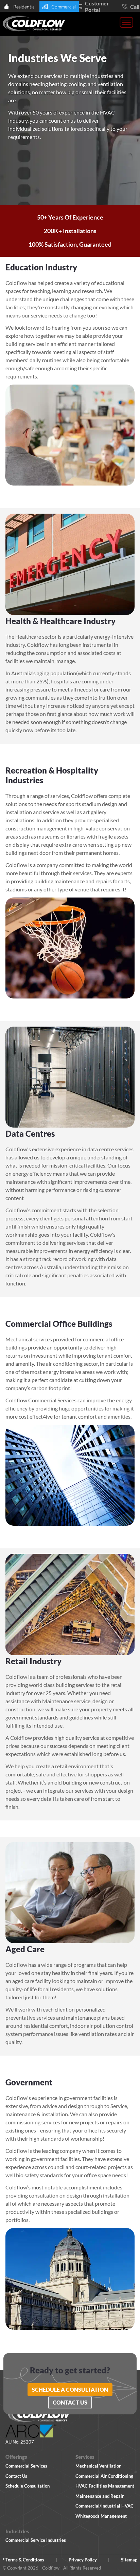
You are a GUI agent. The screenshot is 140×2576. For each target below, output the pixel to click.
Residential (24, 7)
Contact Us (70, 2402)
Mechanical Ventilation (98, 2466)
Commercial (64, 7)
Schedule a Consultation (70, 2389)
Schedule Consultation (28, 2486)
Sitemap (129, 2560)
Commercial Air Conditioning (104, 2476)
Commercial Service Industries (36, 2540)
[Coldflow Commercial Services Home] (34, 24)
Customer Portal (97, 6)
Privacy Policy (83, 2560)
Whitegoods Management (101, 2516)
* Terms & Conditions (23, 2560)
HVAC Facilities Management (105, 2486)
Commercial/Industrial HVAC (104, 2506)
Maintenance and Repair (100, 2496)
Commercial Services (26, 2466)
